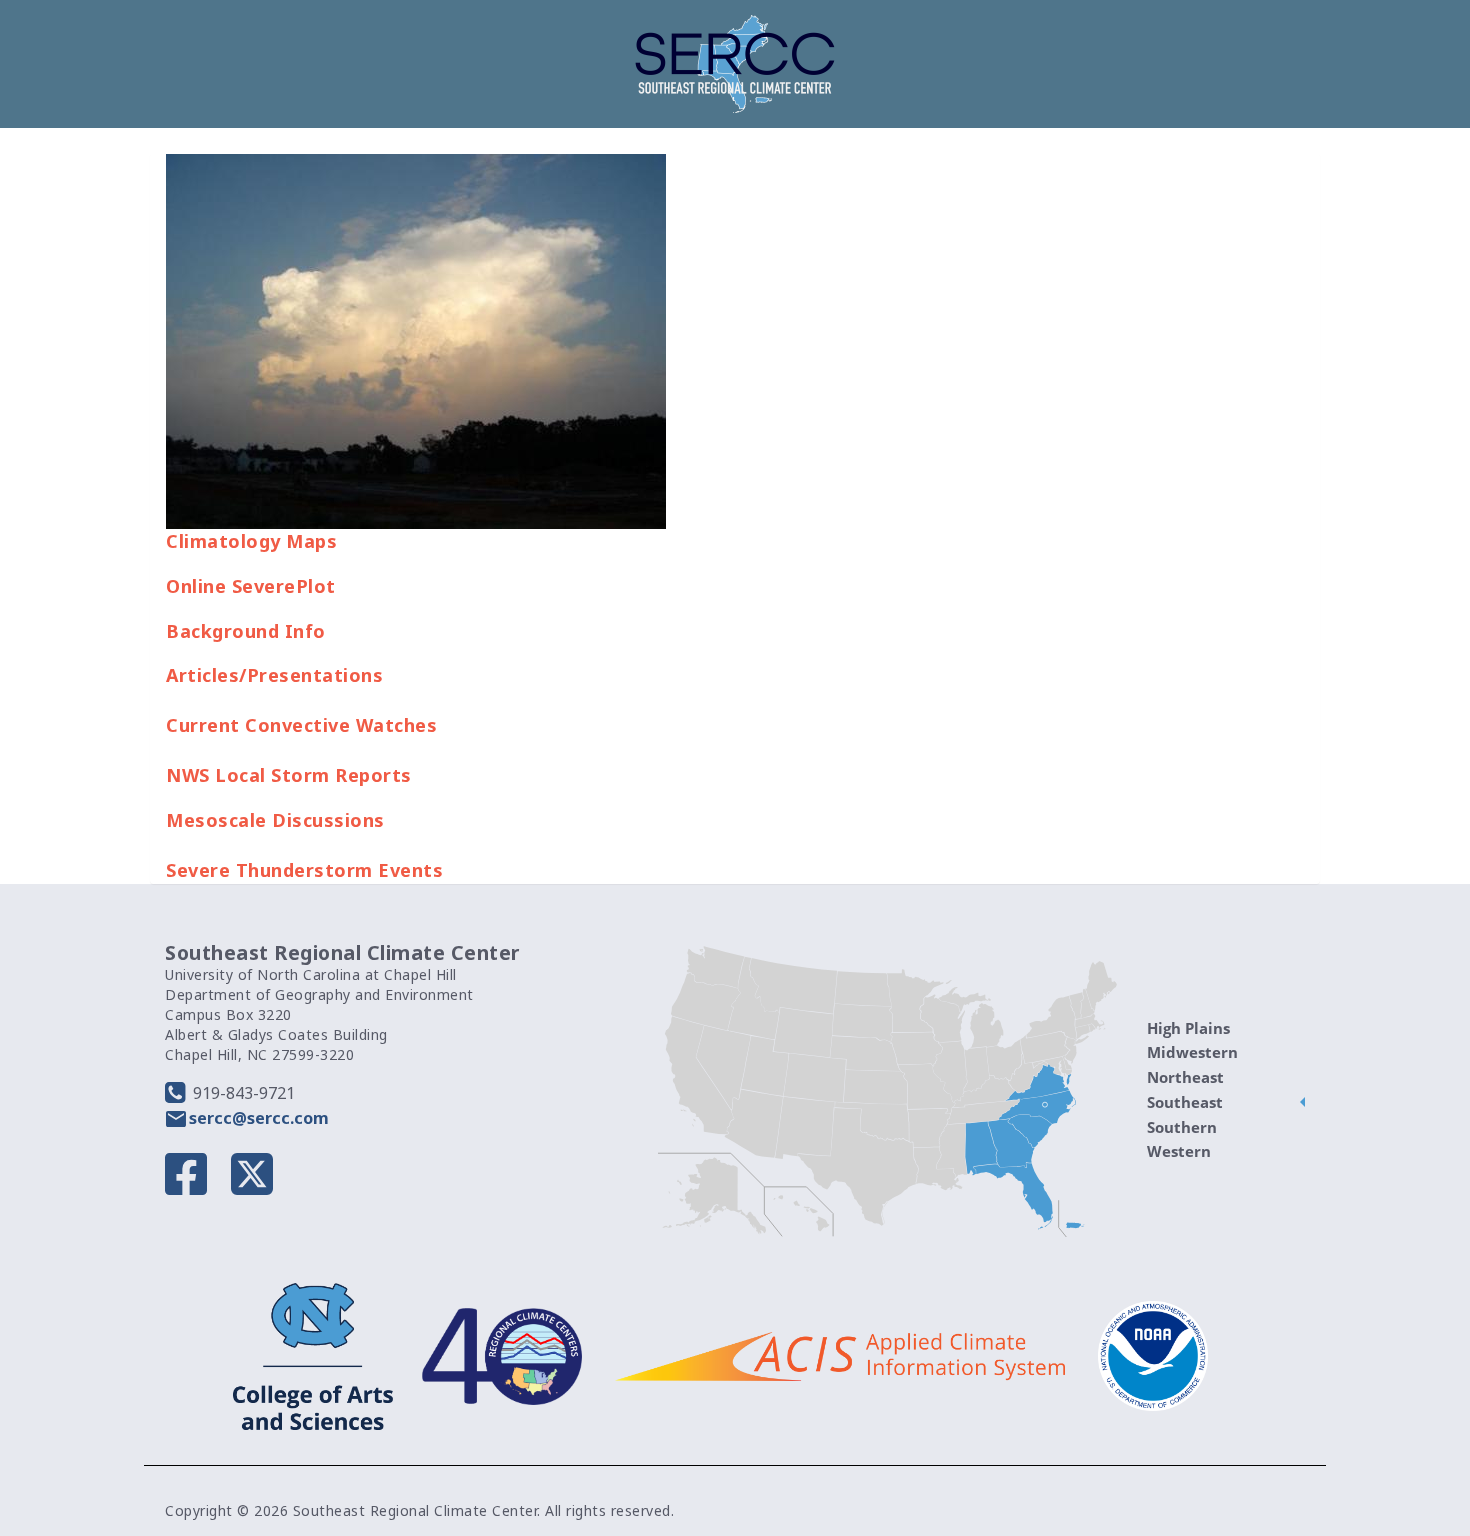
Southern (1182, 1127)
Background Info (246, 631)
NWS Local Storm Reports (289, 775)
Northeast (1185, 1077)
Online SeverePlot (251, 586)
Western (1179, 1151)
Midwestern (1192, 1052)
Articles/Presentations (274, 675)
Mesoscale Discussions (275, 820)
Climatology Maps (251, 541)
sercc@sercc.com (259, 1118)
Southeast (1185, 1102)
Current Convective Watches (301, 725)
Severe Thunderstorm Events (304, 870)
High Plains (1188, 1028)
